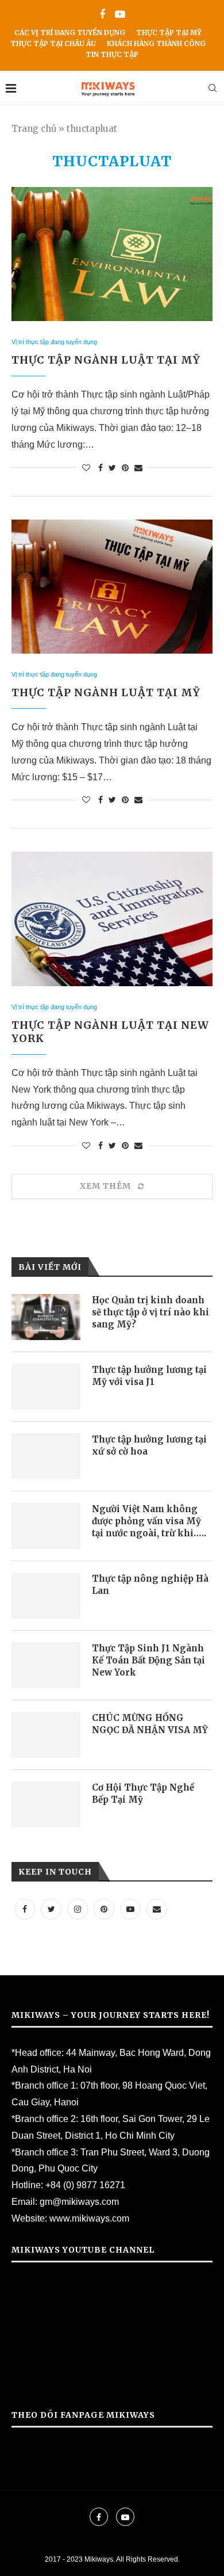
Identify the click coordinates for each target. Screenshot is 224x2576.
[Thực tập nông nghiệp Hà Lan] (46, 1596)
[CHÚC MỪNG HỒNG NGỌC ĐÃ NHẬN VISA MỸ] (46, 1735)
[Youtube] (120, 15)
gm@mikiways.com (79, 2202)
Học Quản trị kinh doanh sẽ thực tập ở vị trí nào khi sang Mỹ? (150, 1312)
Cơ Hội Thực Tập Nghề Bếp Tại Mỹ (143, 1793)
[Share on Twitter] (112, 468)
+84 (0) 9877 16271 (85, 2185)
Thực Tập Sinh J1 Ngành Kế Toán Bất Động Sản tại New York (148, 1660)
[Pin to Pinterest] (125, 468)
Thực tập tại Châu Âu (53, 43)
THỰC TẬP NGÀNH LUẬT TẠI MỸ (106, 360)
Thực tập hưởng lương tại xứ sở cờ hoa (149, 1445)
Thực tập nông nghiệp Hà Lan (150, 1585)
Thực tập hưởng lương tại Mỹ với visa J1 (149, 1376)
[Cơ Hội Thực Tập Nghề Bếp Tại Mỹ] (46, 1804)
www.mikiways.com (89, 2218)
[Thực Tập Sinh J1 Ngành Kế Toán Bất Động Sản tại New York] (46, 1665)
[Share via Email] (138, 468)
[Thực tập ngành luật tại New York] (112, 919)
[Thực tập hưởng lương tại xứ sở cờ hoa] (46, 1456)
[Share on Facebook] (101, 468)
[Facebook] (102, 15)
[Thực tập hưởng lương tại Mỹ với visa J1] (46, 1387)
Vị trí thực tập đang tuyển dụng (54, 342)
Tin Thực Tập (112, 54)
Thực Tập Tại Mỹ (169, 33)
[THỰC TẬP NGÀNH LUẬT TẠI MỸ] (112, 254)
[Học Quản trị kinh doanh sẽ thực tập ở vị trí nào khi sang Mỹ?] (46, 1317)
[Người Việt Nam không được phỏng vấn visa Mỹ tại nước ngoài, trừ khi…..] (46, 1526)
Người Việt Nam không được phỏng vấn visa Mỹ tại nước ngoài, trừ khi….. (149, 1521)
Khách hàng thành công (156, 43)
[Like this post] (86, 468)
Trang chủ (34, 129)
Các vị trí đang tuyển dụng (70, 33)
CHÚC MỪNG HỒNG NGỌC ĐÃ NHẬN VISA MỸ (150, 1724)
